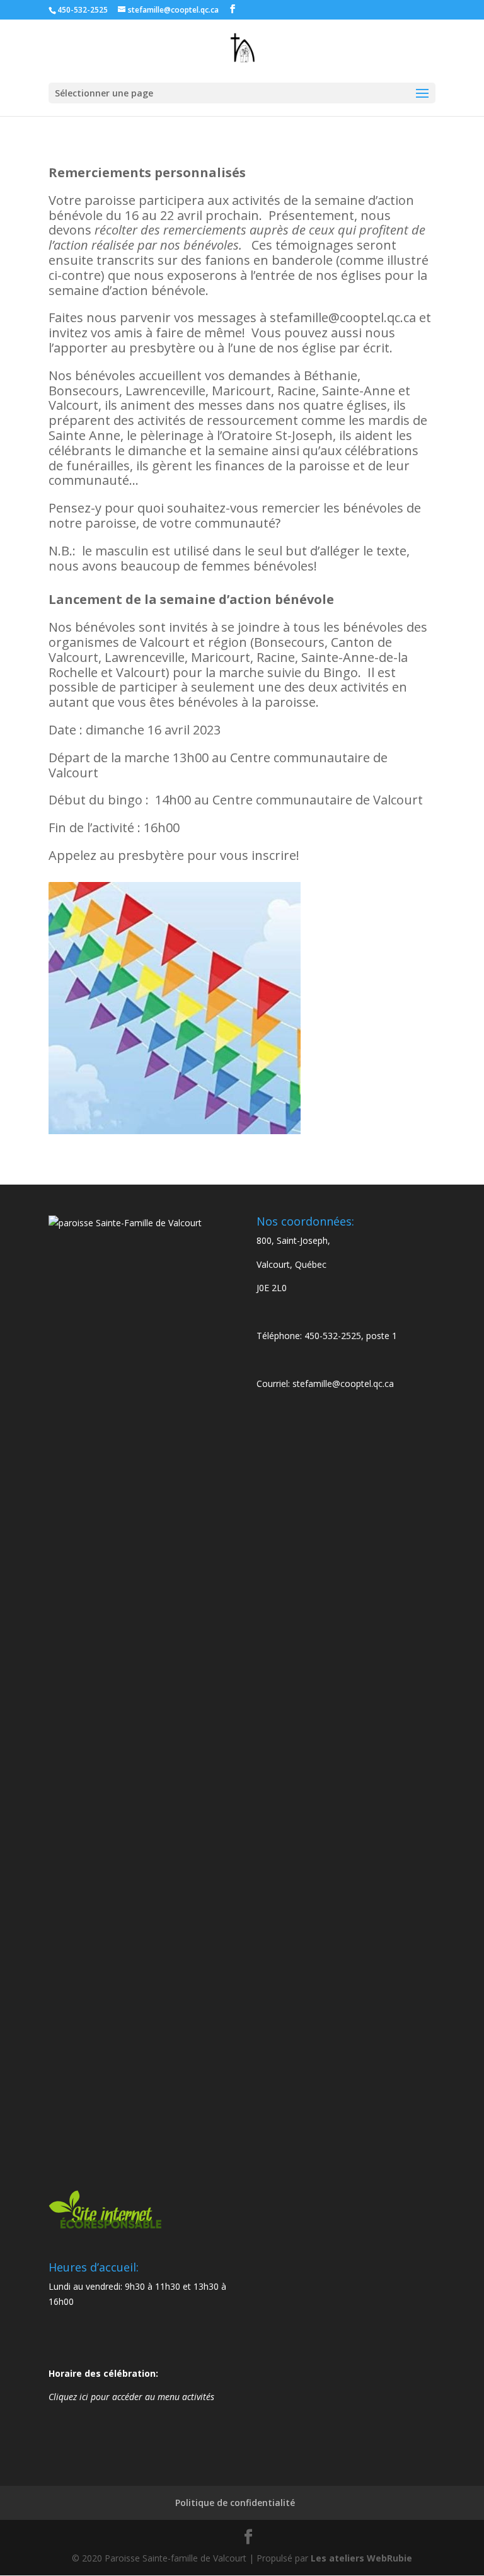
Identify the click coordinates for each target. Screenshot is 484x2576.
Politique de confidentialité (235, 2503)
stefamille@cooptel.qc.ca (343, 1384)
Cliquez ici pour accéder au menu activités (131, 2397)
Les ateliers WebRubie (361, 2558)
